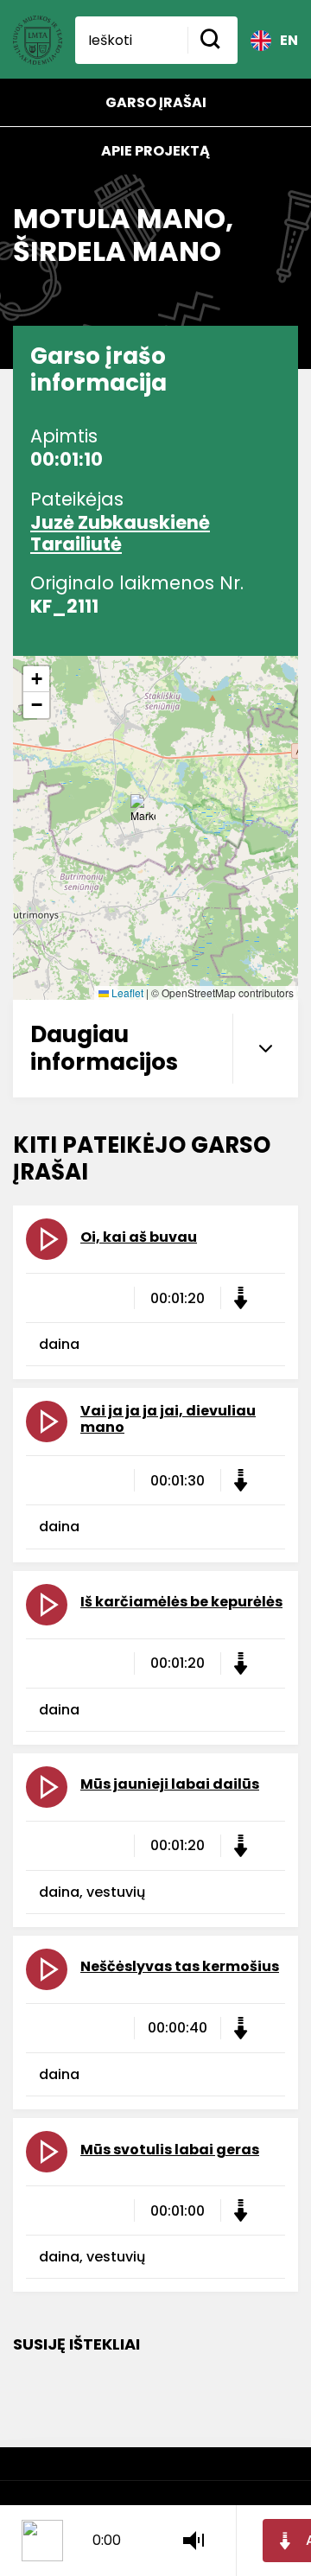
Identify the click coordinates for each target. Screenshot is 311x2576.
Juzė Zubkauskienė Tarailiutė (120, 533)
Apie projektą (155, 151)
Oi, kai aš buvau (139, 1237)
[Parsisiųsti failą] (240, 1298)
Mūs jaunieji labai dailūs (170, 1784)
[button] (143, 811)
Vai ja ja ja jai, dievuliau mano (168, 1419)
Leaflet (126, 992)
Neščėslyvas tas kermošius (180, 1966)
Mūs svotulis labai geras (170, 2150)
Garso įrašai (156, 102)
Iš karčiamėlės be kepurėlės (181, 1602)
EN (289, 40)
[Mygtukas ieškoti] (213, 40)
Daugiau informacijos (104, 1048)
